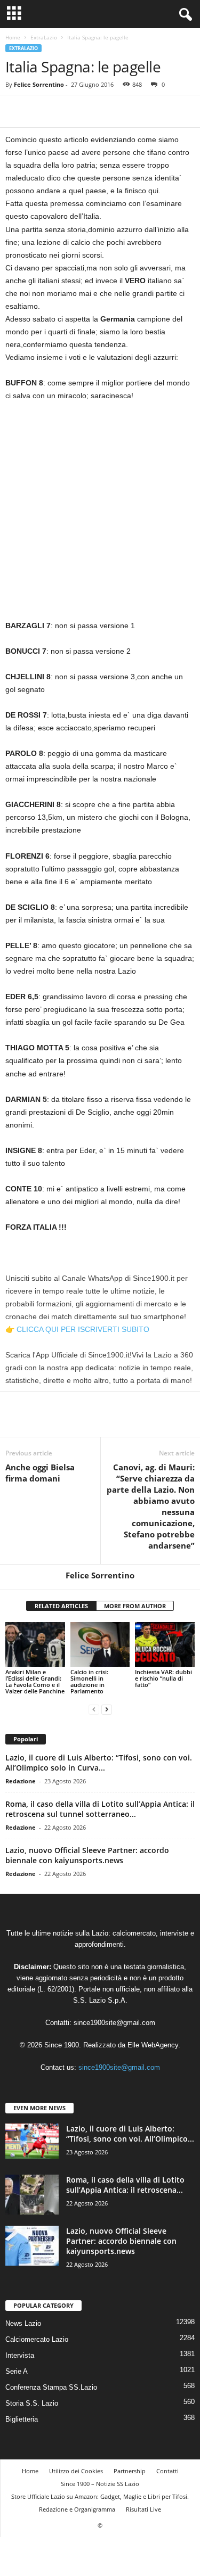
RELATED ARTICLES (61, 1606)
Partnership (130, 2471)
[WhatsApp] (90, 111)
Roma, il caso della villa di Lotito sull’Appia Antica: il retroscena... (125, 2185)
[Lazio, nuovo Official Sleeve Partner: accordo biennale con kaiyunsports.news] (32, 2246)
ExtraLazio (44, 37)
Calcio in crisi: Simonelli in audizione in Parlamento (89, 1681)
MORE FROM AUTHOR (135, 1606)
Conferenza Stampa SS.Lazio (51, 2387)
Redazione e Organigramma (77, 2509)
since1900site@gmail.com (114, 2023)
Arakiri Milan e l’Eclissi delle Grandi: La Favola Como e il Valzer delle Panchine (35, 1681)
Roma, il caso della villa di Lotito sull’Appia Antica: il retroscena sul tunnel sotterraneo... (100, 1809)
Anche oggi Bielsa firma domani (40, 1473)
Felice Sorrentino (39, 84)
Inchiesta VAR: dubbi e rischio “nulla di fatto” (163, 1678)
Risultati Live (143, 2509)
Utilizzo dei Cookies (76, 2471)
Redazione (21, 1781)
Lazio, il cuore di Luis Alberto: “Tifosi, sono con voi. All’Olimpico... (130, 2134)
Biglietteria (22, 2419)
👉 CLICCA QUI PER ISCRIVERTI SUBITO (77, 1329)
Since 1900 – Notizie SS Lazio (100, 2484)
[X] (41, 111)
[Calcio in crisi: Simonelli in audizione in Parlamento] (100, 1644)
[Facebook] (16, 111)
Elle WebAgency (153, 2045)
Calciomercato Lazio (37, 2339)
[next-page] (107, 1709)
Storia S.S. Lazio (32, 2403)
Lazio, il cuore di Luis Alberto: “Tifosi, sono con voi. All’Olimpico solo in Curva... (99, 1763)
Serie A (17, 2371)
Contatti (167, 2471)
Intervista (20, 2355)
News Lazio (23, 2323)
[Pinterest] (65, 111)
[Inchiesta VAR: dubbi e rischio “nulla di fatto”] (165, 1644)
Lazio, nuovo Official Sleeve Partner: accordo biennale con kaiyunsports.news (87, 1855)
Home (13, 37)
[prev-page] (94, 1709)
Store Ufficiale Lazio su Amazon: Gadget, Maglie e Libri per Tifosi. (100, 2496)
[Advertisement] (100, 515)
